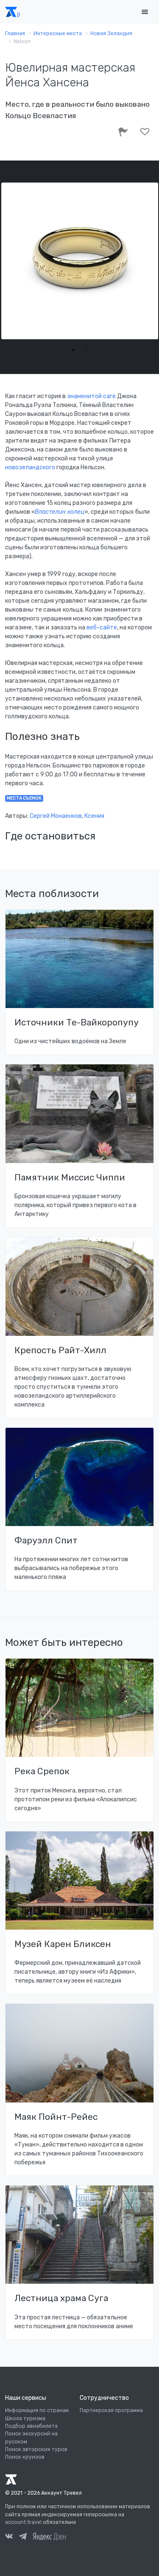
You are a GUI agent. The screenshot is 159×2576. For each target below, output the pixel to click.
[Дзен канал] (49, 2536)
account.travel (23, 2522)
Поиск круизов (25, 2457)
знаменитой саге (91, 396)
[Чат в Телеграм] (23, 2537)
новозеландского (30, 467)
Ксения (94, 816)
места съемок (24, 798)
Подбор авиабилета (31, 2426)
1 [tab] (73, 350)
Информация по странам (37, 2410)
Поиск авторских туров (36, 2449)
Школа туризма (25, 2418)
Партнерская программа (111, 2410)
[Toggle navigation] (145, 12)
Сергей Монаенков (56, 816)
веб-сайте (102, 627)
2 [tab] (86, 350)
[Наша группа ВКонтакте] (9, 2537)
